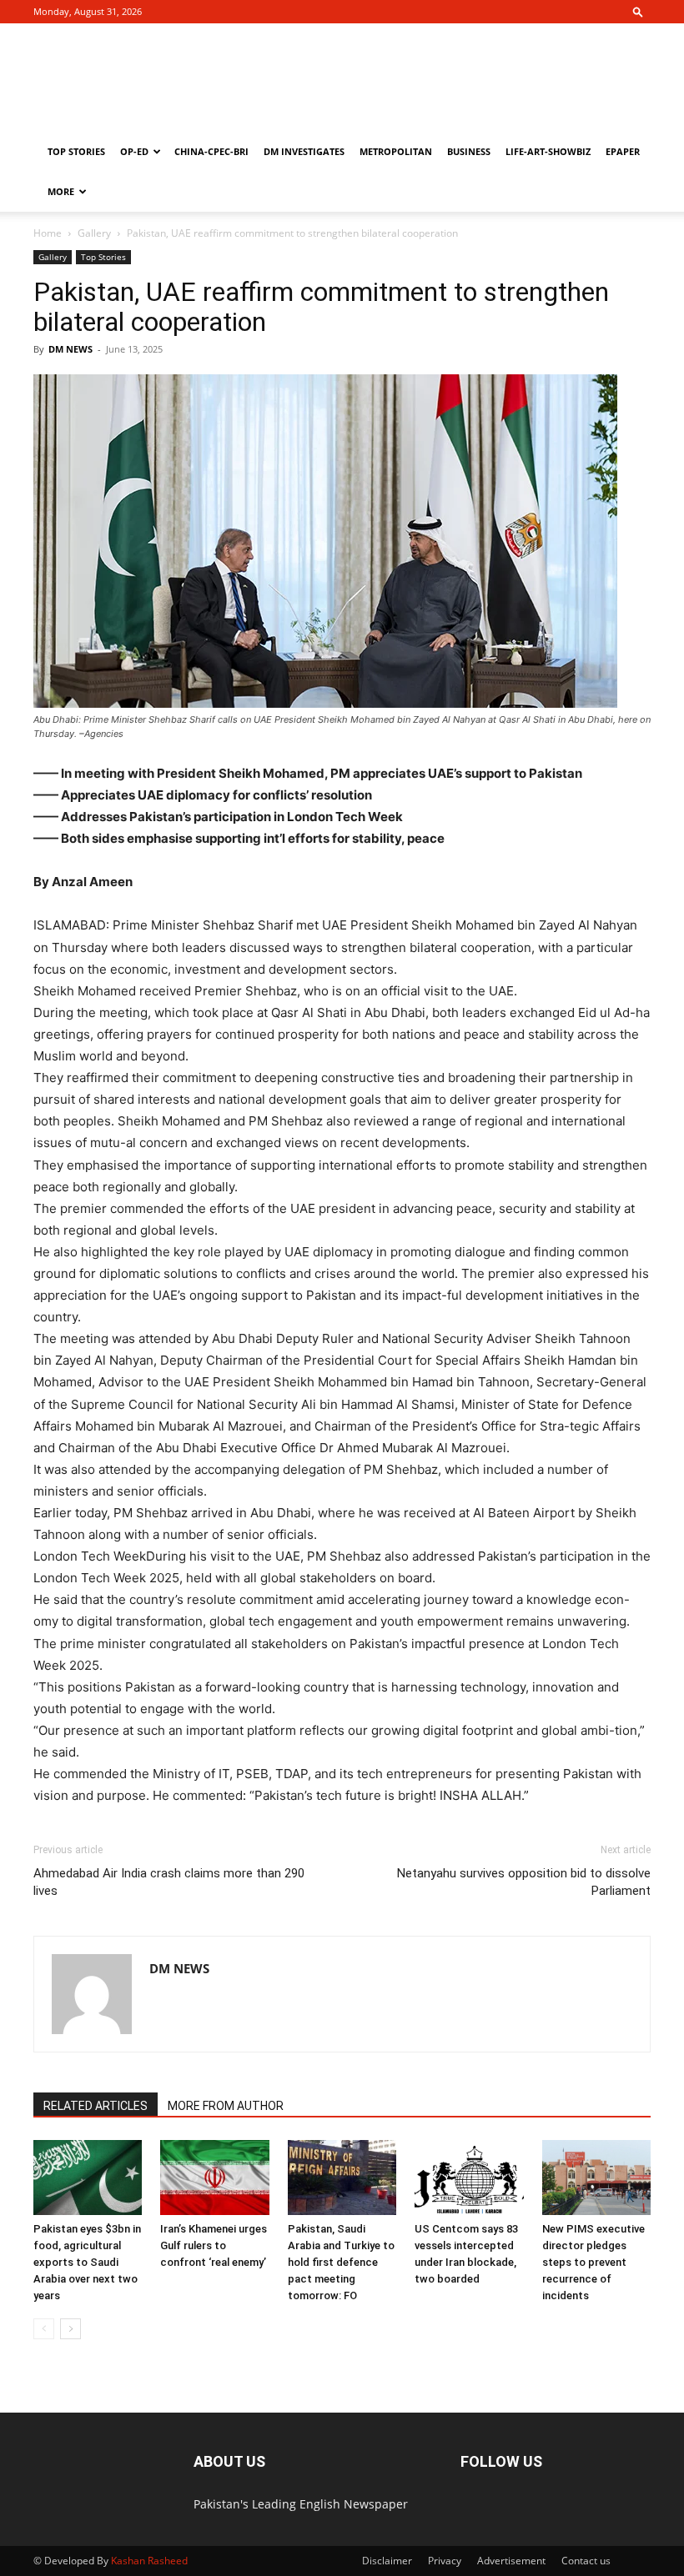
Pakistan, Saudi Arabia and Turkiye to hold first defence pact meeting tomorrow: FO (341, 2262)
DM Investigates (304, 151)
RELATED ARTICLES (96, 2106)
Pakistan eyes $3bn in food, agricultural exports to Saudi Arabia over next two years (87, 2262)
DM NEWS (70, 349)
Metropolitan (396, 151)
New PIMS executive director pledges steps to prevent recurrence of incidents (593, 2262)
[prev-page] (44, 2329)
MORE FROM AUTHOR (226, 2106)
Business (469, 151)
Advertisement (511, 2561)
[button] (638, 11)
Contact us (586, 2561)
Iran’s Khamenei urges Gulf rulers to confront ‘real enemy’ (214, 2245)
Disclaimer (387, 2561)
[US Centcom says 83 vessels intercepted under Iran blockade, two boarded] (469, 2178)
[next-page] (70, 2329)
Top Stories (76, 151)
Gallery (94, 233)
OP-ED (134, 151)
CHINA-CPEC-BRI (211, 151)
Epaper (623, 151)
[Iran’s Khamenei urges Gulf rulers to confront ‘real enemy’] (214, 2178)
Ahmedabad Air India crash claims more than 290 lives (169, 1882)
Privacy (445, 2561)
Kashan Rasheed (149, 2561)
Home (48, 233)
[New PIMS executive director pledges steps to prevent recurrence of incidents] (596, 2178)
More (61, 191)
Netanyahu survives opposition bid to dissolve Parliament (524, 1882)
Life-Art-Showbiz (548, 151)
